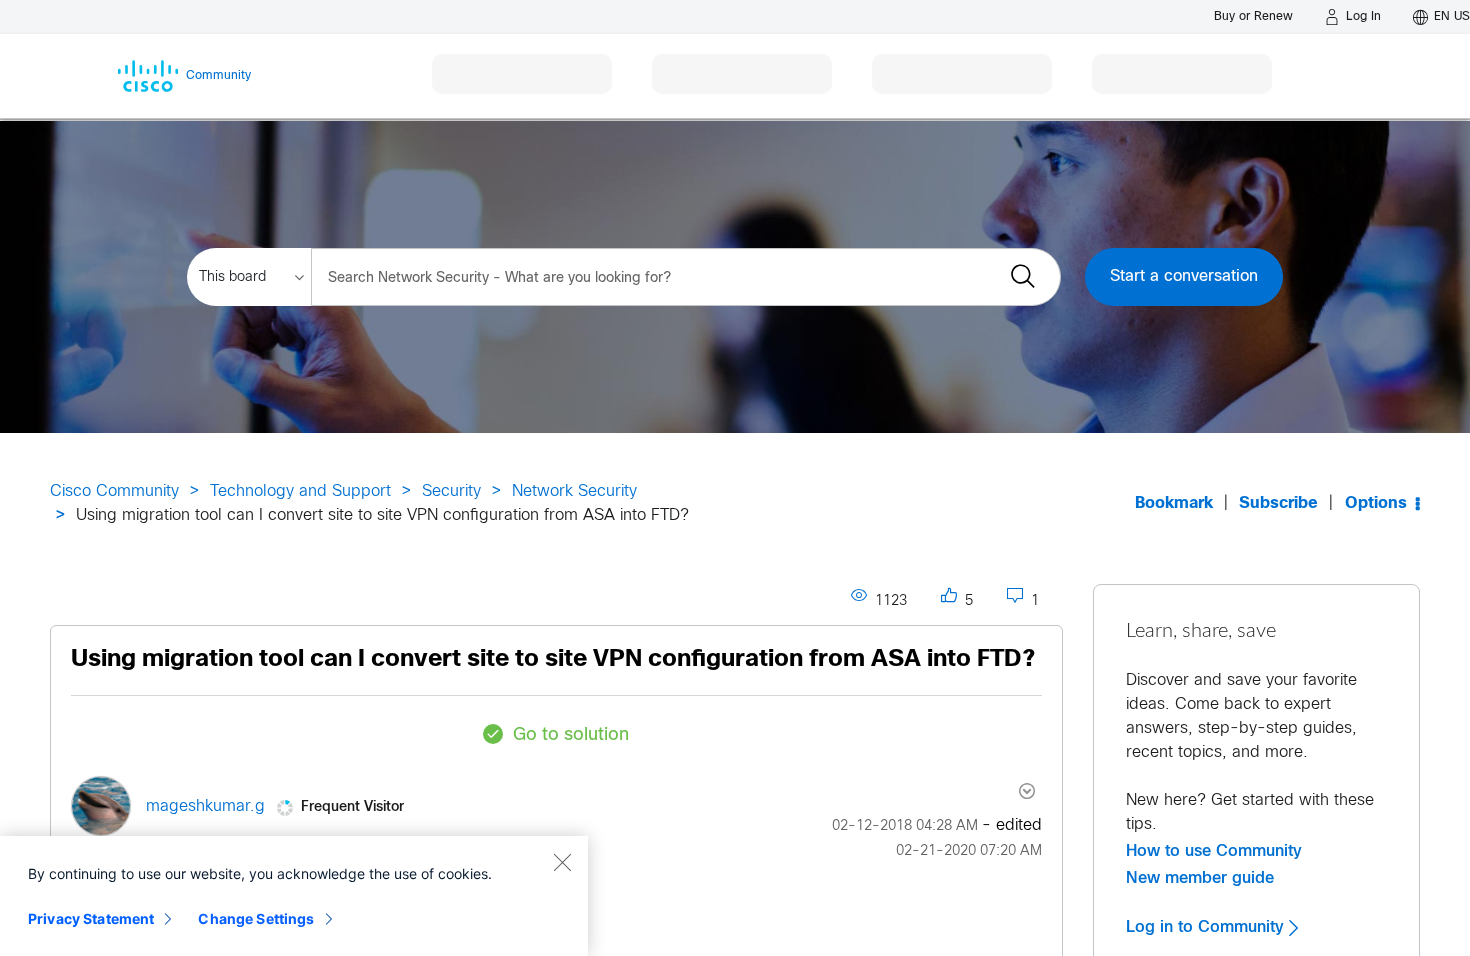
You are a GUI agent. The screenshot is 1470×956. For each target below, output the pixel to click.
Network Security (574, 491)
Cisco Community (114, 491)
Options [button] (1376, 503)
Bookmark (1174, 503)
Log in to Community (1207, 927)
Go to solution (571, 735)
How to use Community (1214, 851)
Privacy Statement (91, 918)
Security (451, 491)
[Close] (562, 862)
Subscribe (1278, 503)
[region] (294, 896)
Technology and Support (300, 491)
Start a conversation (1184, 276)
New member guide (1200, 878)
